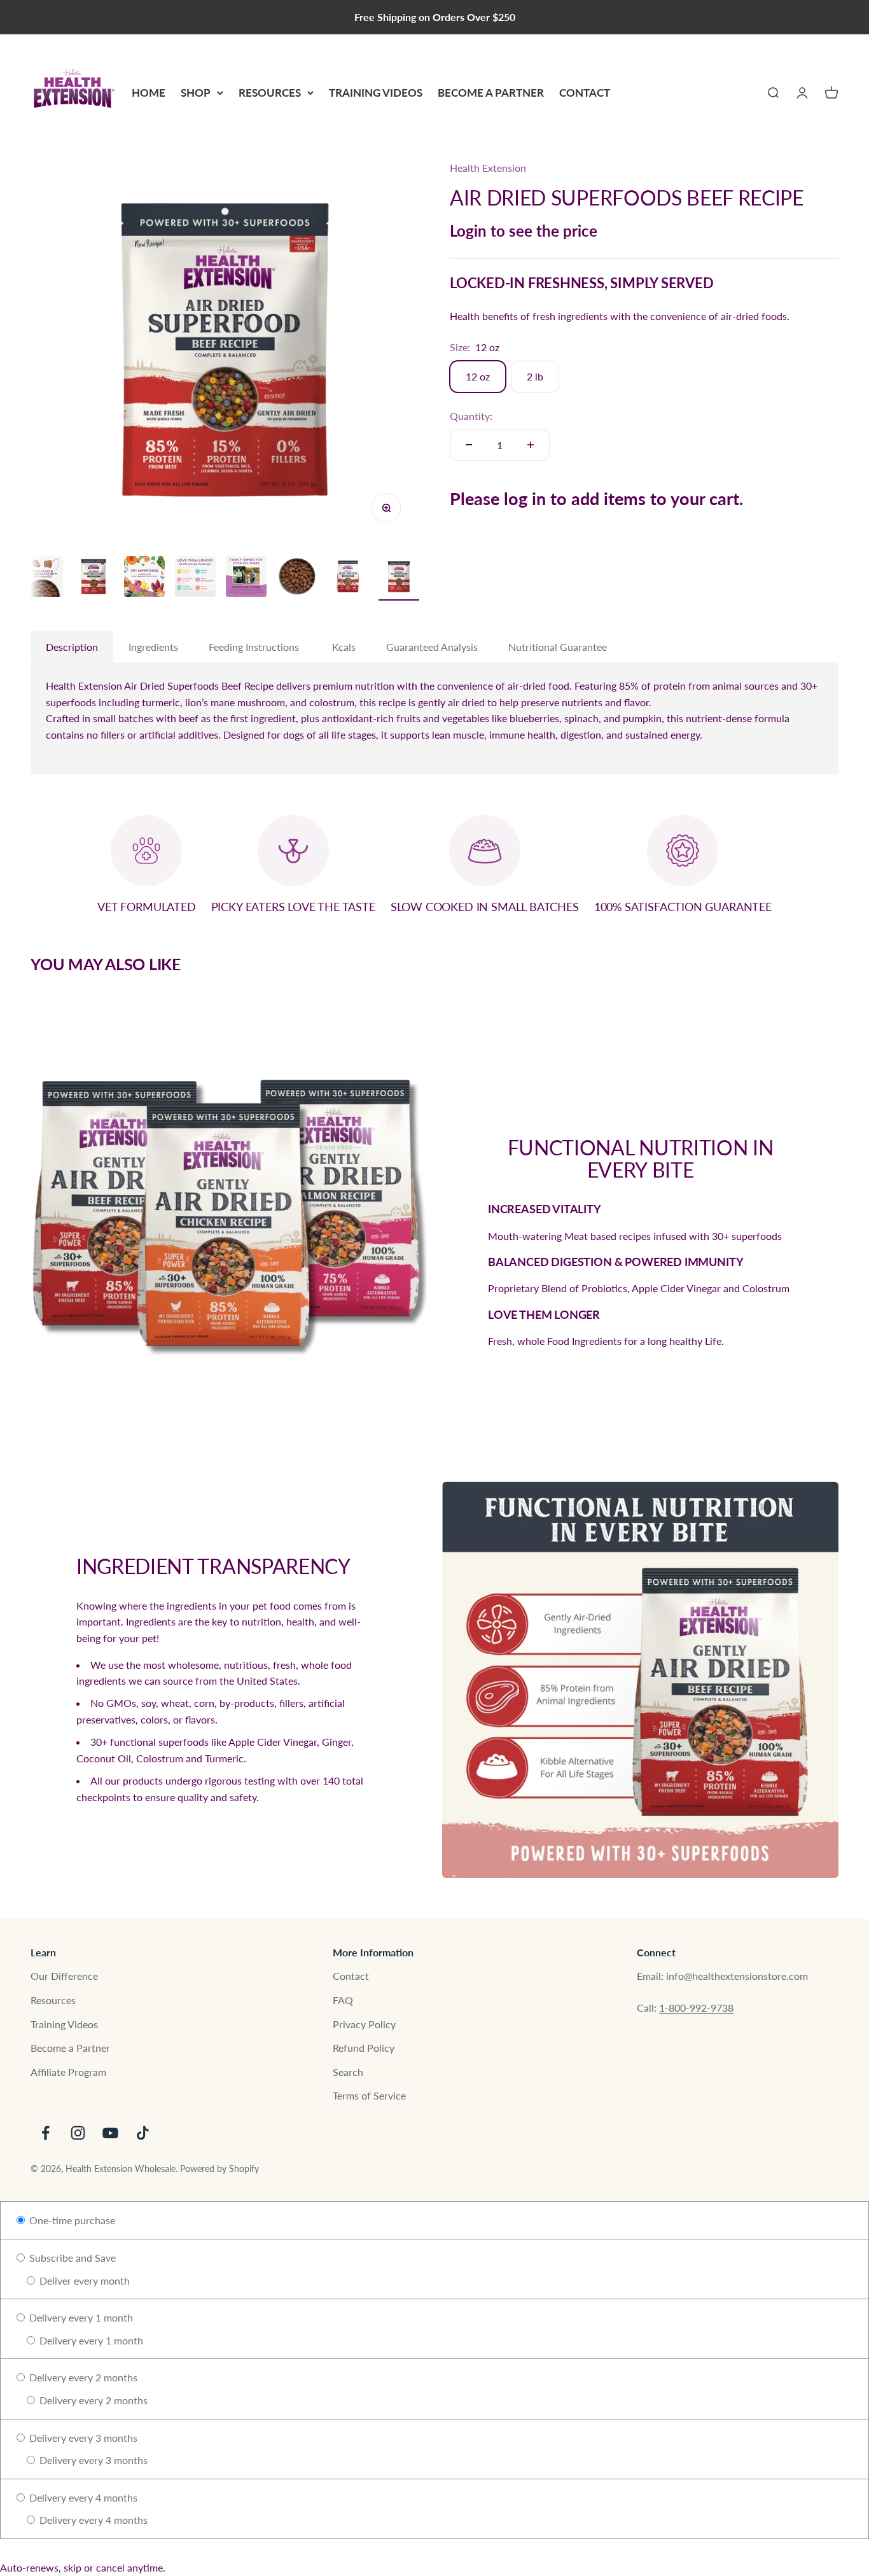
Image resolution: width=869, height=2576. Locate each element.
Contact (585, 93)
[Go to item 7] (94, 579)
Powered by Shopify (219, 2169)
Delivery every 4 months (82, 2497)
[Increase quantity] (531, 445)
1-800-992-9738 (696, 2008)
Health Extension (488, 168)
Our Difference (64, 1976)
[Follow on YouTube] (110, 2133)
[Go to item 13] (399, 579)
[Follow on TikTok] (143, 2133)
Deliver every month (83, 2280)
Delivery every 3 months (82, 2438)
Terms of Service (369, 2095)
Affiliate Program (68, 2072)
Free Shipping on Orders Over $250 (435, 17)
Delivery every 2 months (82, 2377)
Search (348, 2072)
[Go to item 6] (43, 578)
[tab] (72, 647)
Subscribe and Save (71, 2258)
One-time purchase (71, 2220)
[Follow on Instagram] (78, 2133)
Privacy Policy (364, 2024)
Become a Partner (491, 93)
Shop (196, 93)
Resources (270, 93)
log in (525, 498)
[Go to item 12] (348, 578)
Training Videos (376, 93)
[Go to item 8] (144, 578)
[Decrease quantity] (469, 445)
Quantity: (471, 416)
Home (149, 93)
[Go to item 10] (246, 578)
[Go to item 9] (195, 578)
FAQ (343, 2000)
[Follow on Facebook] (45, 2133)
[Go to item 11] (297, 578)
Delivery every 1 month (80, 2317)
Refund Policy (364, 2048)
